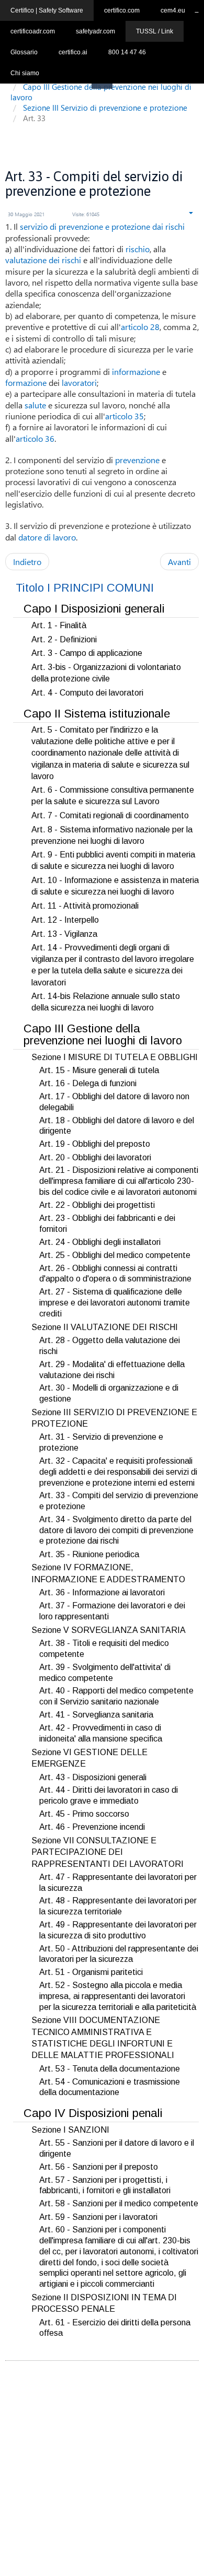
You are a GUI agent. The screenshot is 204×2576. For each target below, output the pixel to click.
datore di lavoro (47, 537)
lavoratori (79, 383)
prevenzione (137, 460)
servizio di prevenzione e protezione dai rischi (102, 226)
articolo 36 (35, 438)
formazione (26, 383)
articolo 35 (124, 416)
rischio (138, 249)
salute (35, 405)
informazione (136, 372)
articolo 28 (140, 327)
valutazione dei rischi (43, 260)
